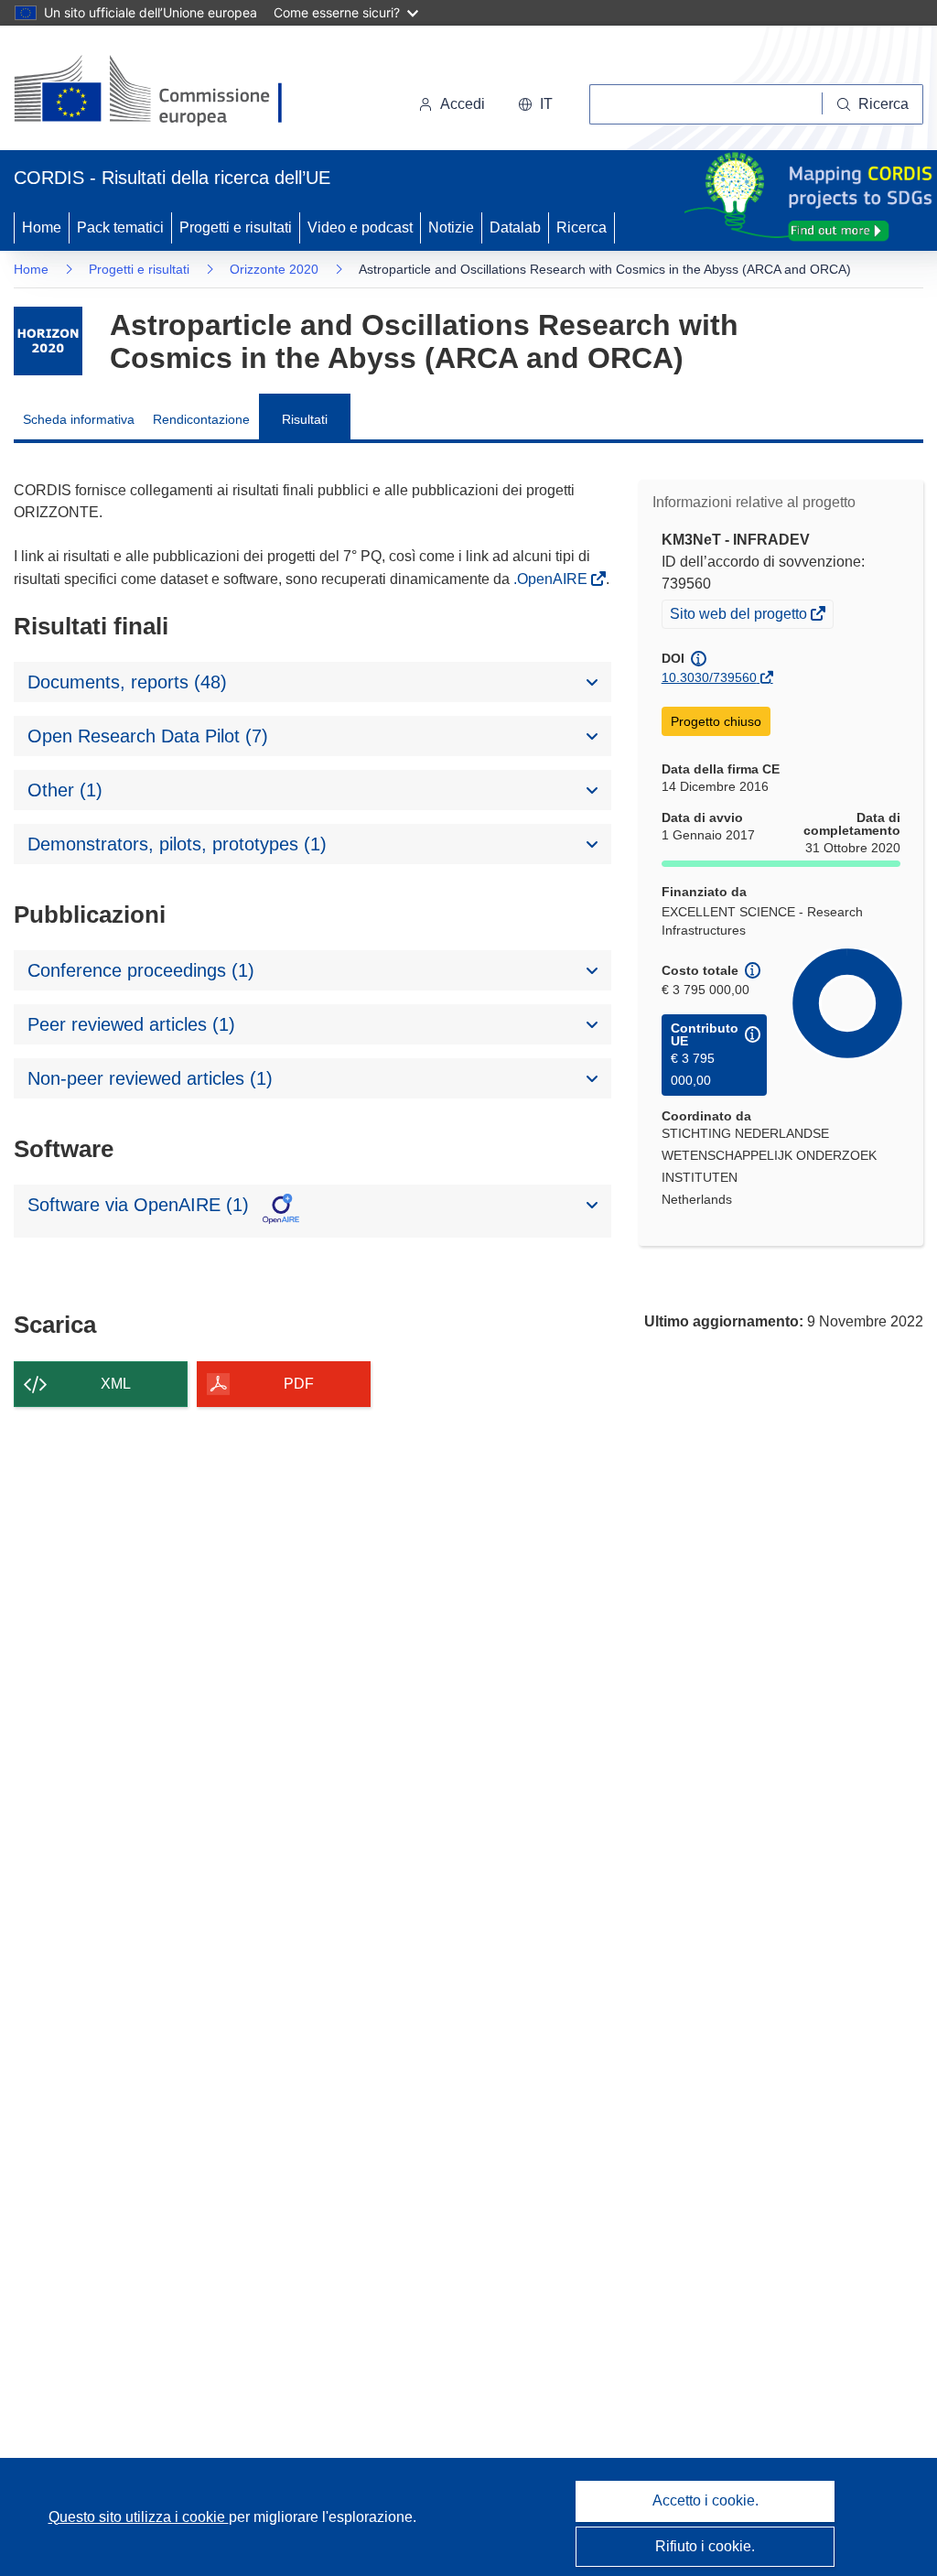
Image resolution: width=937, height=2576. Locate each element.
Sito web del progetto (740, 616)
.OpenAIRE (552, 579)
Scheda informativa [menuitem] (79, 419)
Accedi (463, 104)
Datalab (515, 227)
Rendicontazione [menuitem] (201, 419)
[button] (535, 104)
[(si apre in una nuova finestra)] (160, 92)
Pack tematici (120, 227)
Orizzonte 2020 (274, 269)
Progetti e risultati (236, 227)
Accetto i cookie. (705, 2500)
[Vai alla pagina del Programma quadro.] (48, 341)
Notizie (451, 227)
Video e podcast (360, 227)
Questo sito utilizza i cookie (139, 2517)
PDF (299, 1384)
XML (116, 1384)
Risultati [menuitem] (305, 419)
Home (42, 227)
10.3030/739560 (709, 677)
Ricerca (582, 227)
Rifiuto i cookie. (705, 2546)
